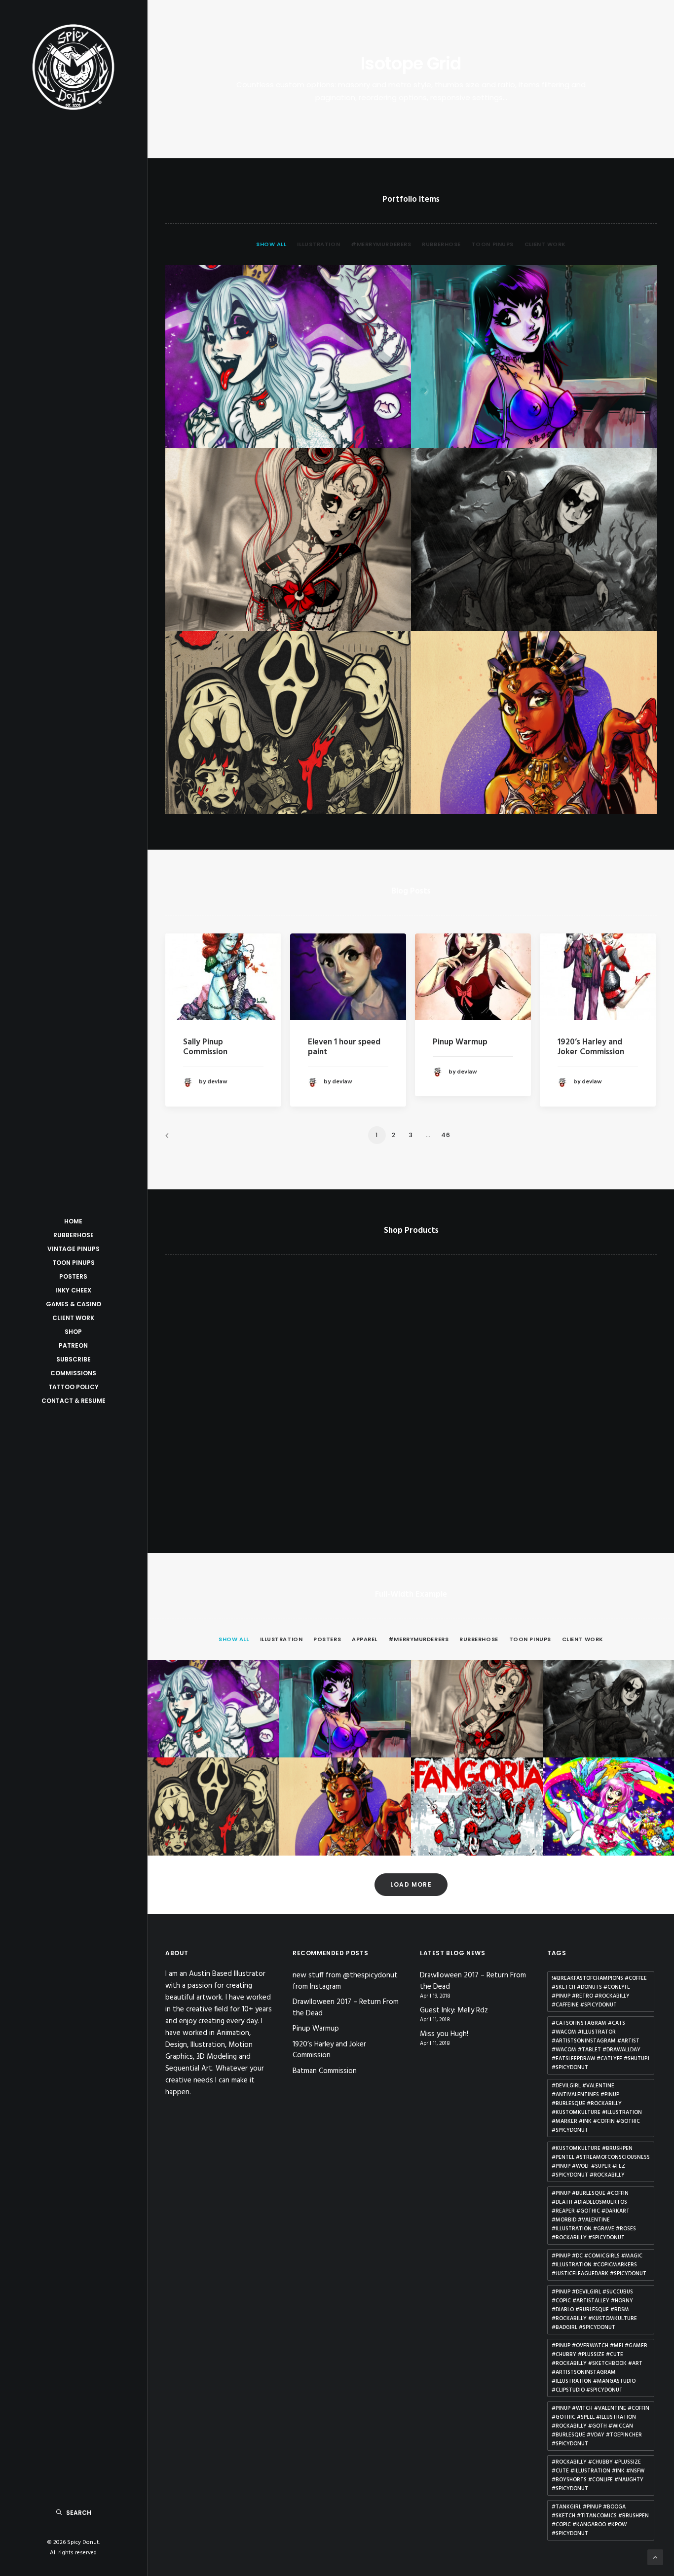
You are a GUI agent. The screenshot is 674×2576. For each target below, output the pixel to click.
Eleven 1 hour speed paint (344, 1047)
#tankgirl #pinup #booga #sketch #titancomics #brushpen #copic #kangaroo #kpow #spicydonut (600, 2520)
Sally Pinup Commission (205, 1047)
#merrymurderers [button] (381, 244)
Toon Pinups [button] (493, 244)
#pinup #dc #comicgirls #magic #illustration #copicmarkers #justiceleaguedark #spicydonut (599, 2265)
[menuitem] (273, 253)
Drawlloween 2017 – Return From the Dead (346, 2008)
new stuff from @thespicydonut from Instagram (345, 1981)
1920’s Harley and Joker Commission (591, 1047)
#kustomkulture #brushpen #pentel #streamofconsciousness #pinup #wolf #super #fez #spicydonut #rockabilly (601, 2162)
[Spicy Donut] (73, 67)
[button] (223, 977)
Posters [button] (327, 1639)
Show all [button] (271, 244)
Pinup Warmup (460, 1042)
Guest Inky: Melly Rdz (454, 2011)
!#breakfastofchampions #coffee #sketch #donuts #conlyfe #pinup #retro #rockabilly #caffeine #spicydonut (599, 1992)
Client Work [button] (545, 244)
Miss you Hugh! (444, 2034)
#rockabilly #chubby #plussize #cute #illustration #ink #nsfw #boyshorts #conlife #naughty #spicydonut (598, 2475)
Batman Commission (325, 2071)
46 (446, 1135)
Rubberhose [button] (441, 244)
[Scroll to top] (655, 2557)
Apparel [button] (365, 1639)
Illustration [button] (318, 244)
